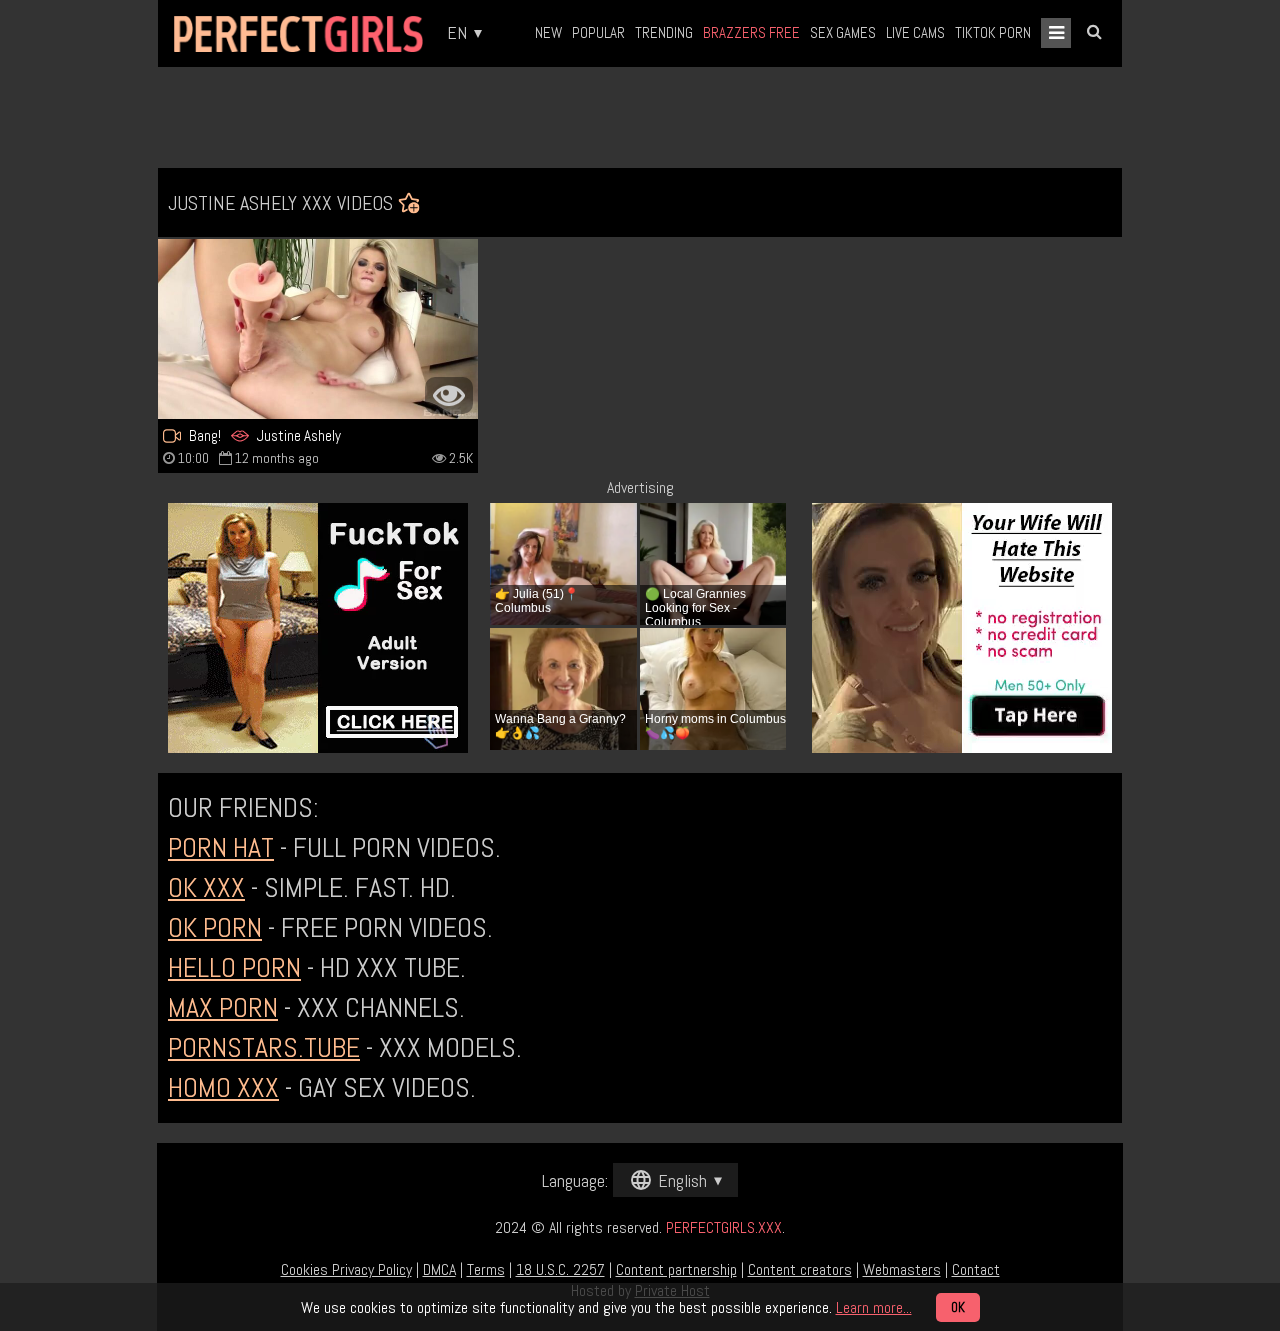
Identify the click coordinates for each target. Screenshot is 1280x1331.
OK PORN (215, 927)
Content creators (800, 1269)
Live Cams (915, 32)
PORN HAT (221, 847)
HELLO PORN (234, 967)
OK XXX (206, 887)
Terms (486, 1269)
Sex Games (843, 32)
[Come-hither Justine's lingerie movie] (318, 329)
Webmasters (902, 1269)
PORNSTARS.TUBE (264, 1047)
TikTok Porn (993, 32)
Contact (976, 1269)
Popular (598, 32)
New (548, 32)
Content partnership (676, 1269)
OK (958, 1307)
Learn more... (874, 1307)
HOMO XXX (223, 1087)
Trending (664, 32)
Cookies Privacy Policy (346, 1269)
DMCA (439, 1269)
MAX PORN (223, 1007)
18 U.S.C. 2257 (560, 1269)
